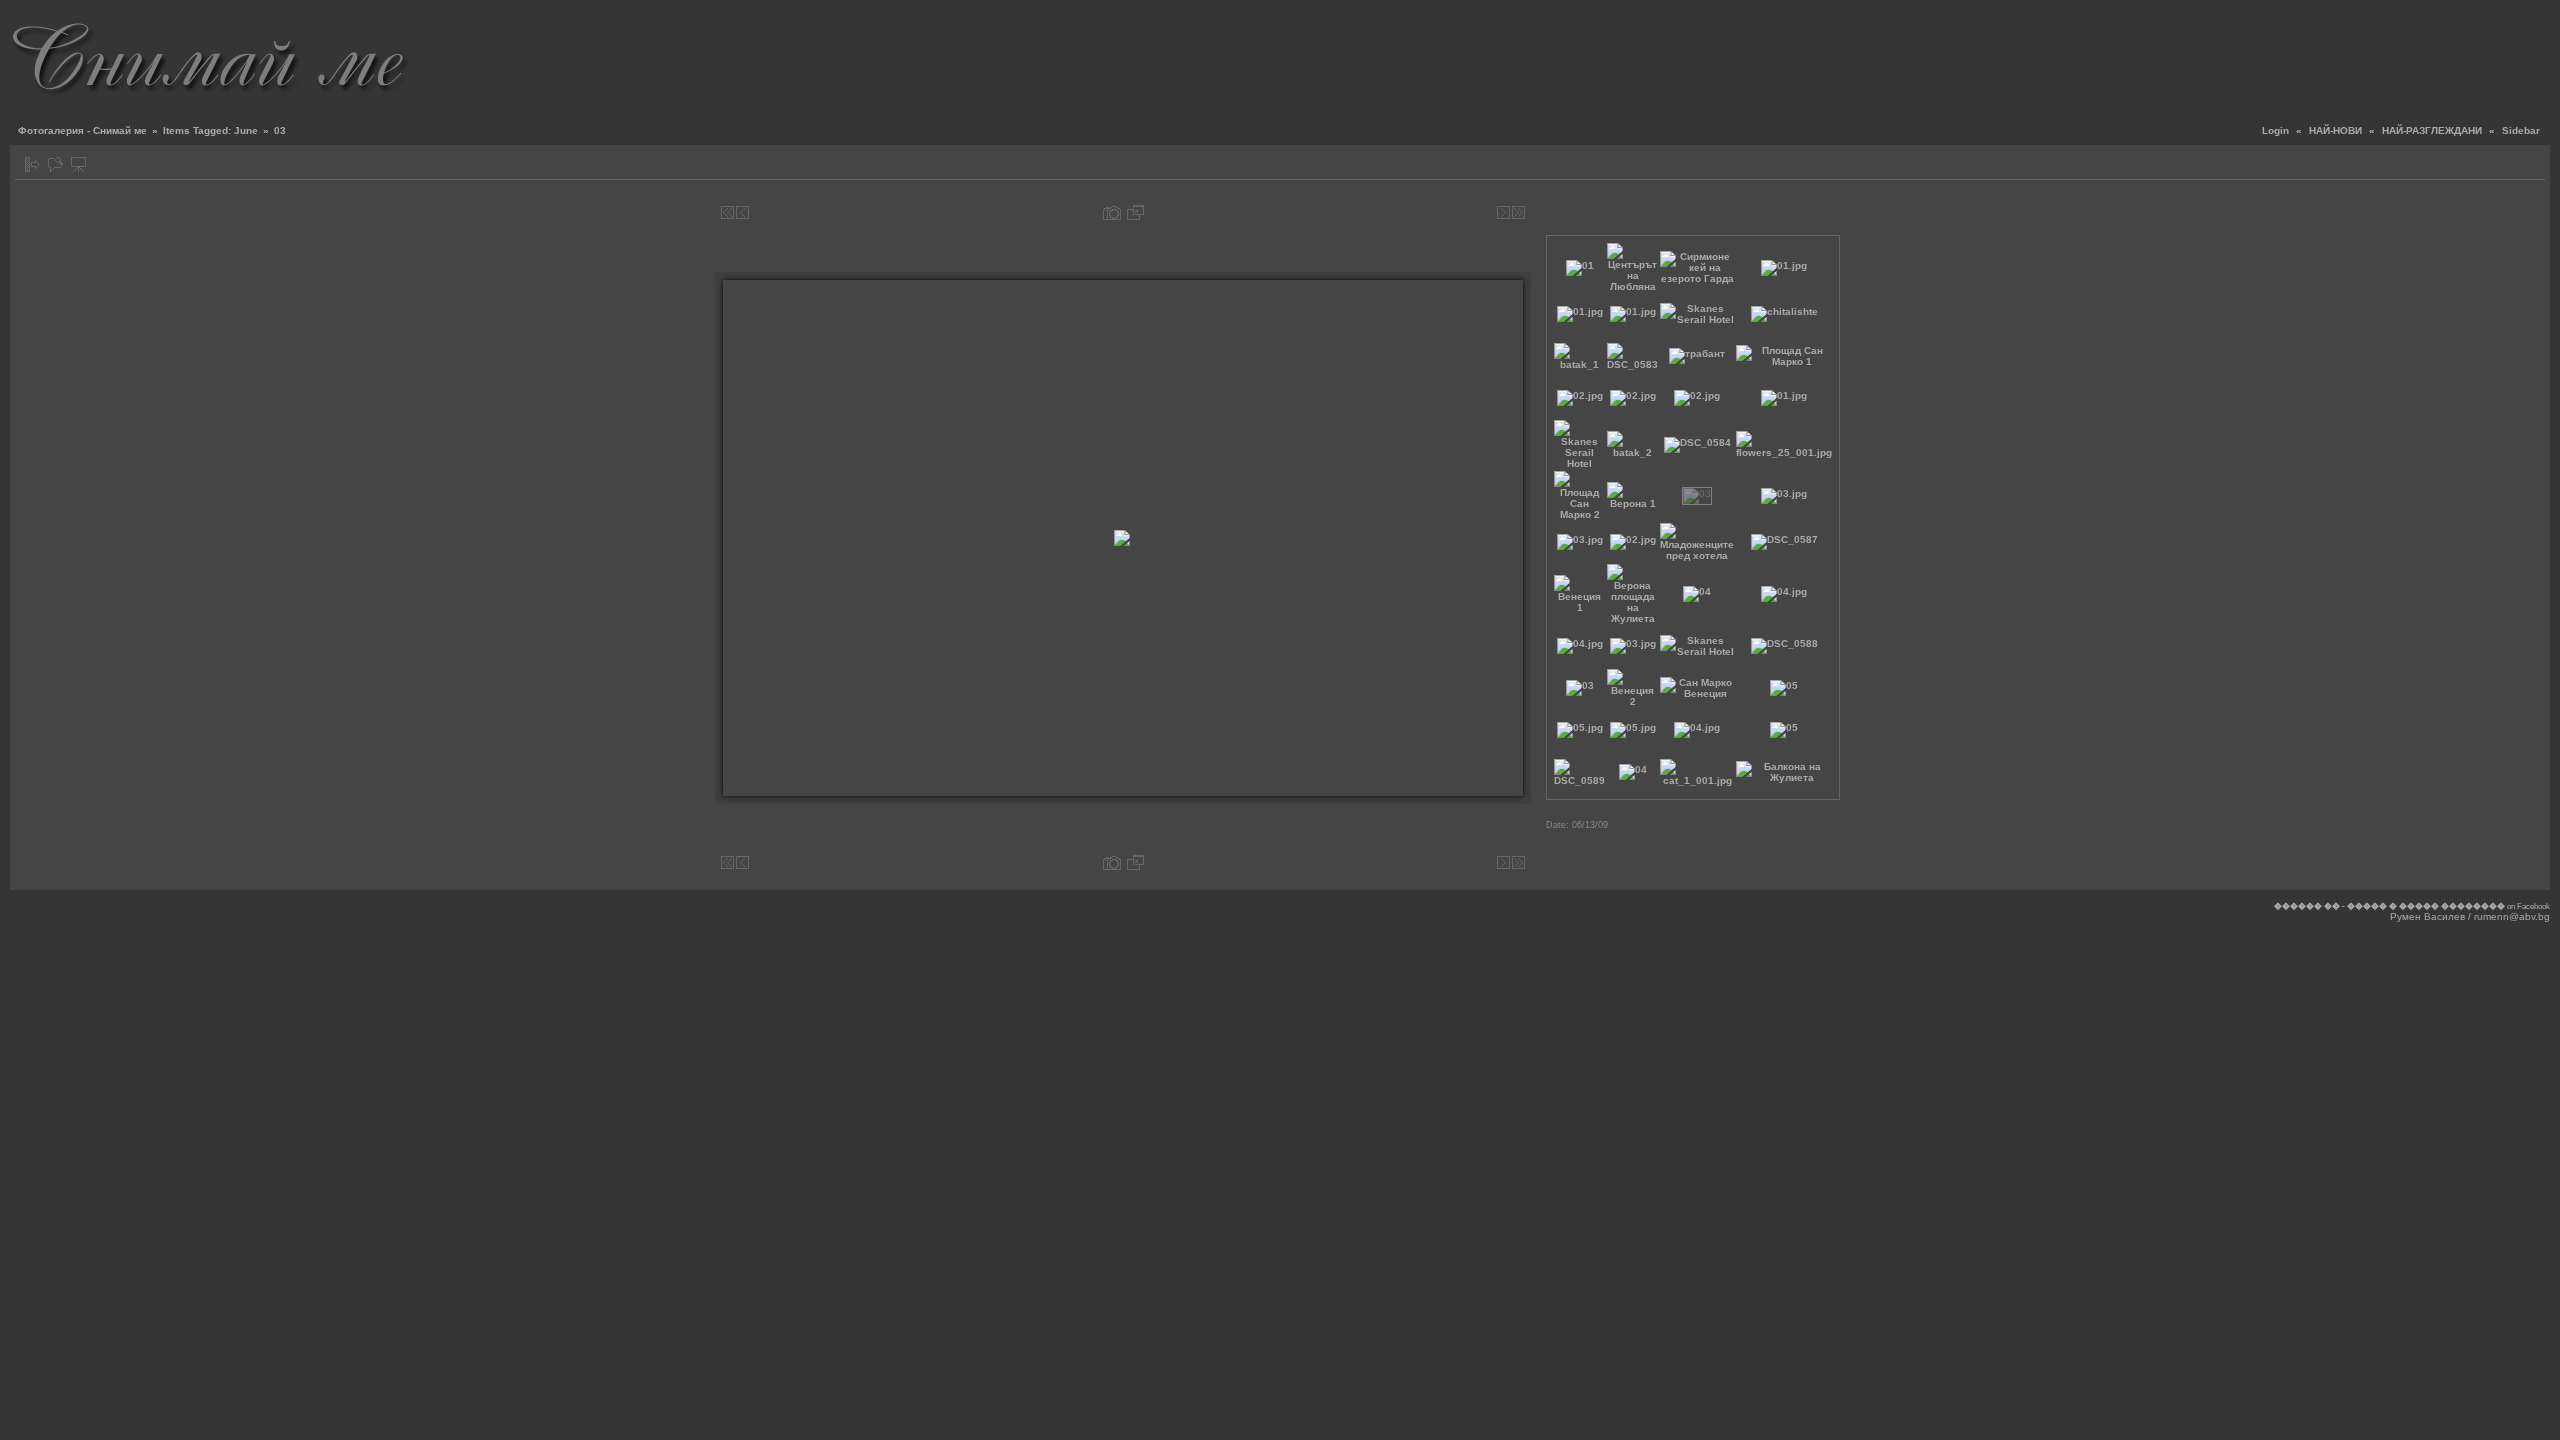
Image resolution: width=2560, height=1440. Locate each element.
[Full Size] (1135, 212)
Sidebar (2521, 130)
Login (2275, 130)
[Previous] (742, 212)
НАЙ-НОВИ (2335, 130)
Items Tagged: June (210, 130)
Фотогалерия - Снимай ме (82, 130)
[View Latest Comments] (55, 164)
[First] (727, 212)
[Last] (1518, 212)
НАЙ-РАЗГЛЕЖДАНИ (2432, 130)
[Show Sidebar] (32, 164)
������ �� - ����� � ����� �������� (2389, 906)
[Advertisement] (2186, 55)
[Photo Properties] (1112, 212)
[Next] (1503, 212)
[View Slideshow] (78, 164)
